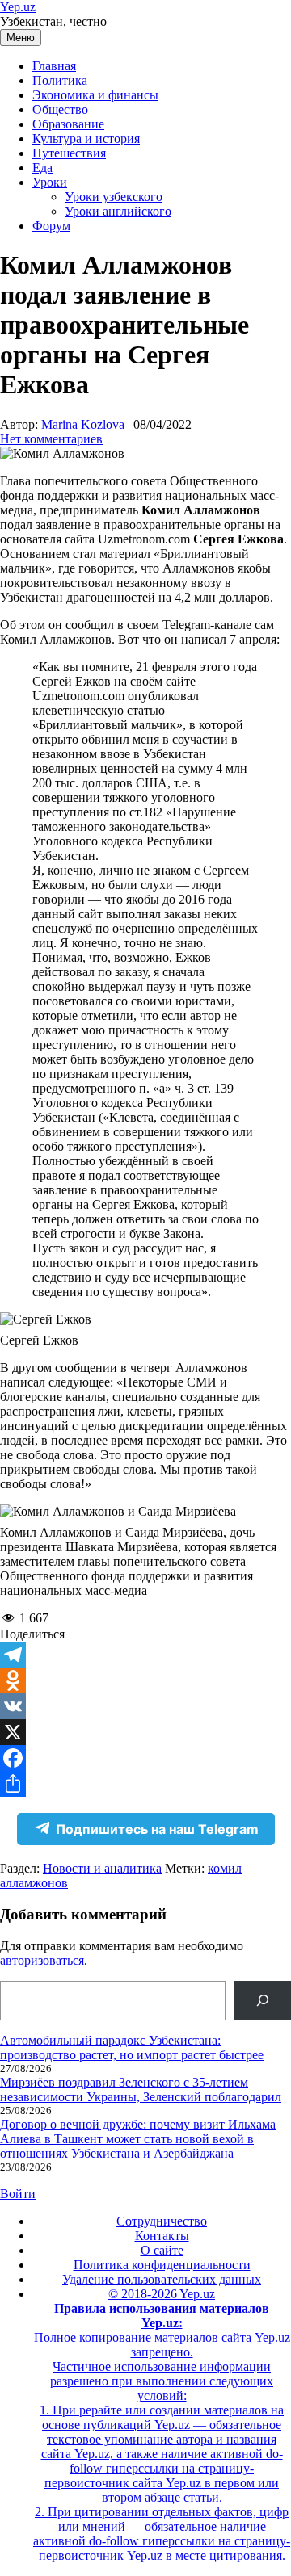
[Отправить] (145, 1784)
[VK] (145, 1706)
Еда (42, 168)
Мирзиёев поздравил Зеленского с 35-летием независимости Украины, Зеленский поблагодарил (141, 2089)
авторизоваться (42, 1960)
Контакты (162, 2236)
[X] (145, 1732)
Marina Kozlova (83, 424)
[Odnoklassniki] (145, 1680)
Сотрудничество (162, 2221)
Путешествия (69, 153)
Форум (51, 226)
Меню (21, 38)
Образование (68, 124)
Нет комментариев (51, 439)
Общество (60, 109)
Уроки (50, 182)
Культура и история (86, 138)
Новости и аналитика (102, 1868)
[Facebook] (145, 1758)
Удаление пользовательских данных (162, 2279)
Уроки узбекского (114, 197)
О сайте (162, 2250)
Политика (60, 80)
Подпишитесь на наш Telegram (157, 1829)
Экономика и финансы (95, 95)
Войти (18, 2194)
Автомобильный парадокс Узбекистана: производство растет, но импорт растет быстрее (132, 2047)
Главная (54, 66)
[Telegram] (145, 1655)
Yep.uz (18, 7)
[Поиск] (262, 2001)
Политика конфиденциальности (162, 2265)
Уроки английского (118, 211)
